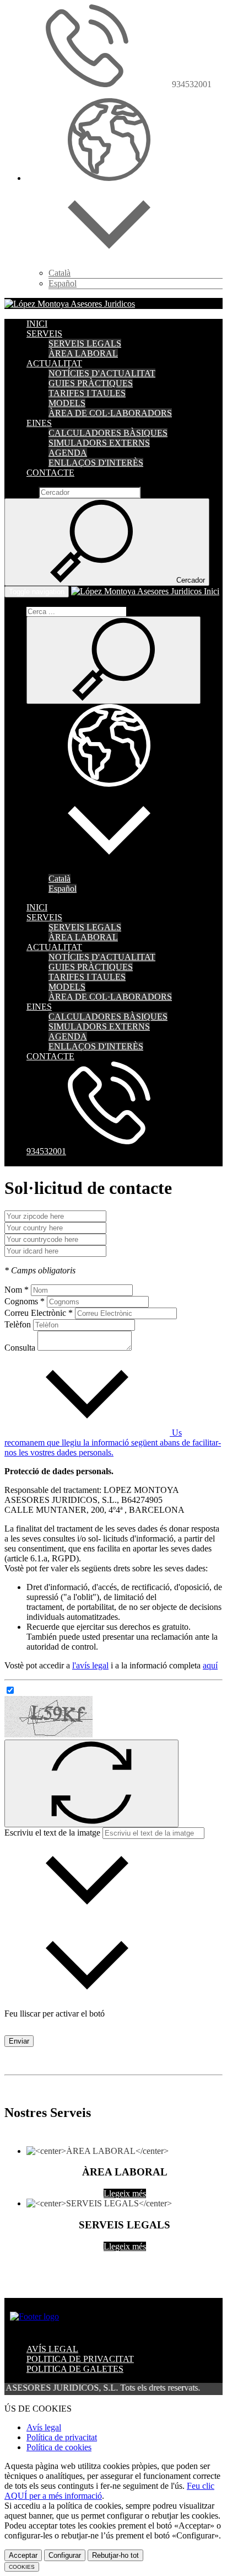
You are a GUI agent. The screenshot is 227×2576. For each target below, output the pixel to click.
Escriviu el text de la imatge (52, 1833)
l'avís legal (90, 1665)
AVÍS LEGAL (52, 2349)
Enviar (19, 2041)
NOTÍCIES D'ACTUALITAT (102, 373)
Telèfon (18, 1324)
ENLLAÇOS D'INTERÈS (96, 463)
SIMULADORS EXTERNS (99, 443)
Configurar (65, 2555)
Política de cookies (59, 2447)
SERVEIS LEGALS (85, 343)
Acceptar (23, 2555)
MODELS (67, 403)
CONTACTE (50, 473)
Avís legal (44, 2427)
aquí (210, 1665)
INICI (37, 324)
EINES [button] (39, 423)
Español (63, 283)
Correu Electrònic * (39, 1313)
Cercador (20, 492)
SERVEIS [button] (44, 334)
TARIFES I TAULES (87, 393)
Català (60, 273)
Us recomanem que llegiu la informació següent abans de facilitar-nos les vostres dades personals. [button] (113, 1442)
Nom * (17, 1290)
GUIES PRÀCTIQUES (91, 383)
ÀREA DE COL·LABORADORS (110, 413)
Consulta (20, 1348)
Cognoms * (25, 1301)
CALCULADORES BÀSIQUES (108, 433)
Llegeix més (125, 2193)
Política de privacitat (62, 2437)
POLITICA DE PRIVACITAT (80, 2359)
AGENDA (68, 453)
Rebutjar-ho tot (115, 2555)
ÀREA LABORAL (83, 353)
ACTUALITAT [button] (54, 363)
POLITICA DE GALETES (75, 2369)
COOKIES (22, 2567)
